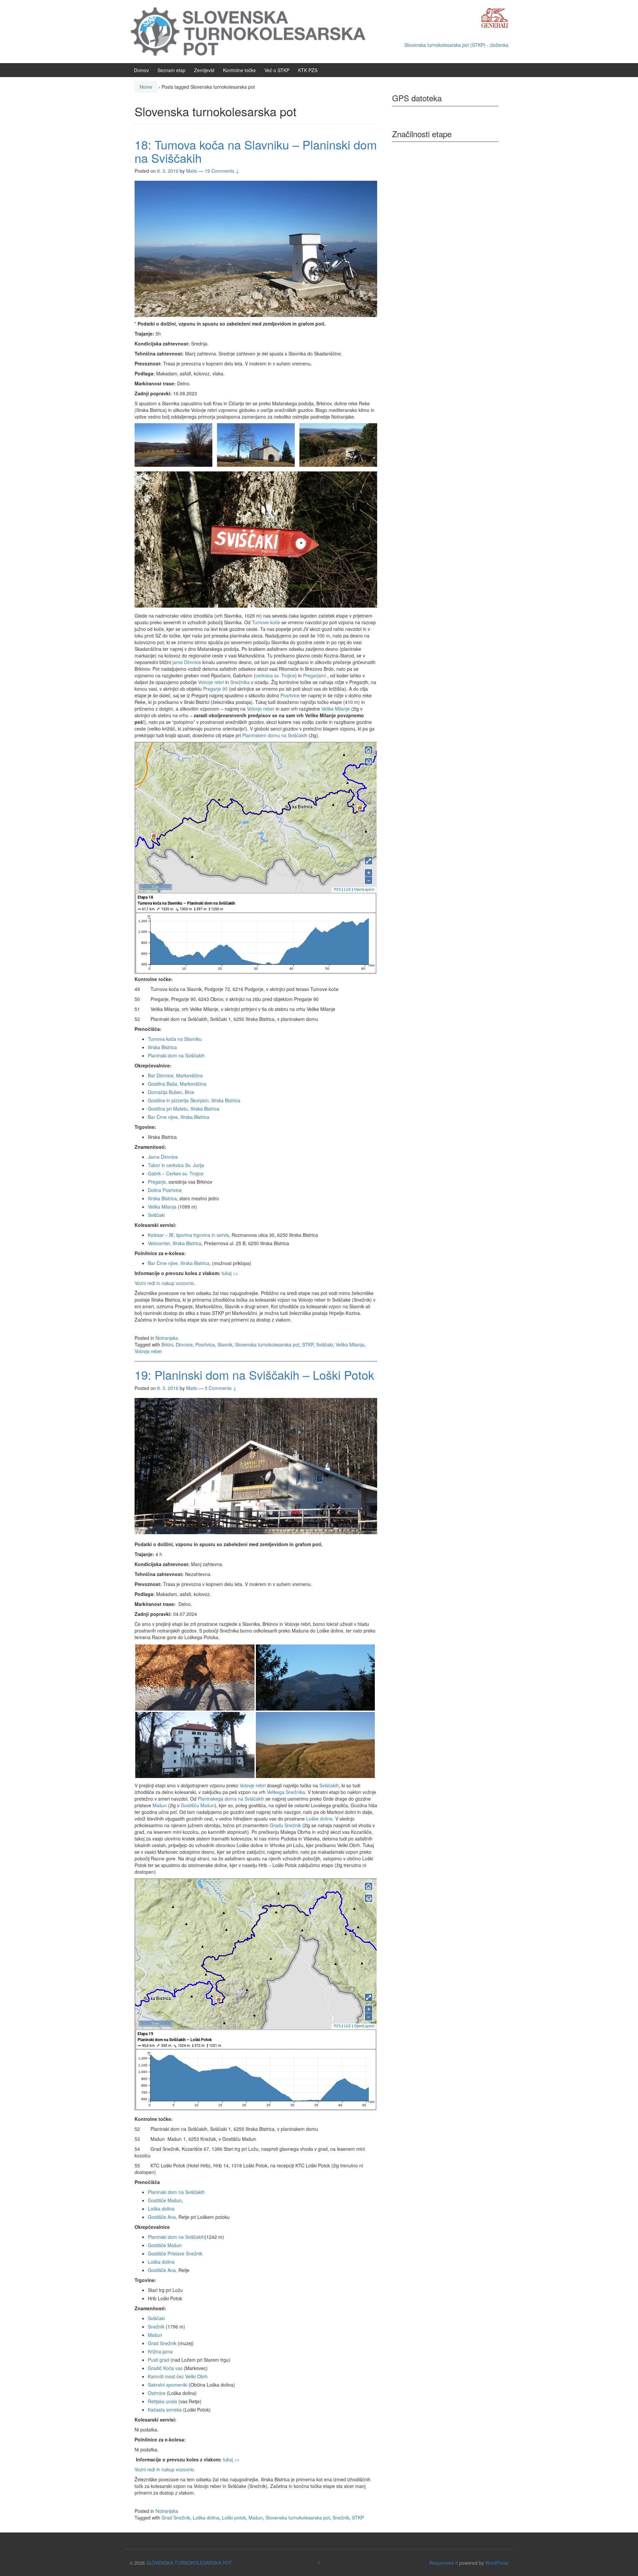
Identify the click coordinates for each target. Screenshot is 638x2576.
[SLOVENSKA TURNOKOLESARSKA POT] (254, 31)
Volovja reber (148, 1351)
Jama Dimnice (163, 1157)
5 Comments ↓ (221, 1388)
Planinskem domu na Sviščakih (275, 735)
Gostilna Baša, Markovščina (177, 1084)
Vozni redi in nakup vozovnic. (165, 1283)
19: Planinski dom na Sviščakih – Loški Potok (254, 1375)
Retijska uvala (162, 2401)
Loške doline (319, 1819)
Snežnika (241, 682)
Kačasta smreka (165, 2410)
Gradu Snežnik (285, 1825)
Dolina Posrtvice (165, 1190)
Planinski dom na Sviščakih (176, 1055)
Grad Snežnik (162, 2343)
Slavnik (225, 1344)
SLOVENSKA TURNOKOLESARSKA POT (189, 2563)
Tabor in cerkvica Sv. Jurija (176, 1165)
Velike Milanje (336, 709)
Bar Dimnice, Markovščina (175, 1075)
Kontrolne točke (239, 70)
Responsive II (444, 2563)
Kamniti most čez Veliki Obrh (178, 2376)
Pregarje (157, 1182)
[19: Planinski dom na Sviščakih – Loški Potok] (256, 1465)
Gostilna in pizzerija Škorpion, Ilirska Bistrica (194, 1100)
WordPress (497, 2563)
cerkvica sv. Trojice (275, 675)
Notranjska (167, 1338)
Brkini (167, 1344)
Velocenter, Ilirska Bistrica (175, 1243)
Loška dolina (161, 2209)
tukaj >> (230, 1273)
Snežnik (156, 2327)
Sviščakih (329, 1785)
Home (146, 87)
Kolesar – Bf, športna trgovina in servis (188, 1235)
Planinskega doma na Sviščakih (231, 1799)
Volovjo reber (261, 709)
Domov (141, 70)
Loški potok (234, 2518)
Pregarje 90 (215, 689)
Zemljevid (204, 70)
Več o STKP (277, 70)
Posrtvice (290, 695)
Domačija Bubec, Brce (171, 1092)
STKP (308, 1344)
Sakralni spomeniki (168, 2385)
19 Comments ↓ (222, 171)
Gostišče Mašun (165, 2200)
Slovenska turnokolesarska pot (267, 1344)
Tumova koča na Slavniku (175, 1039)
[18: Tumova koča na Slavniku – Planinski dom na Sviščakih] (256, 248)
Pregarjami (315, 675)
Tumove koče (266, 622)
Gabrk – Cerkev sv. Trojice (176, 1173)
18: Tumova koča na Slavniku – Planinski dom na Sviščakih (256, 151)
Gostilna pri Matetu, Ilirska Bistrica (184, 1109)
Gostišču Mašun (198, 1805)
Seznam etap (171, 70)
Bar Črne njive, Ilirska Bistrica (179, 1117)
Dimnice (184, 1344)
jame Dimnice (187, 662)
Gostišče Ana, (162, 2217)
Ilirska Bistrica (162, 1047)
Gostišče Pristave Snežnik (175, 2253)
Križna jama (160, 2351)
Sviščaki (156, 1215)
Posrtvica (205, 1344)
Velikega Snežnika (286, 1792)
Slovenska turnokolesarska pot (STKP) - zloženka (456, 45)
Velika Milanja (162, 1207)
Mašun (160, 1805)
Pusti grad (159, 2360)
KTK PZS (308, 70)
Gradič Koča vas (165, 2368)
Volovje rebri (211, 682)
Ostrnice (157, 2393)
